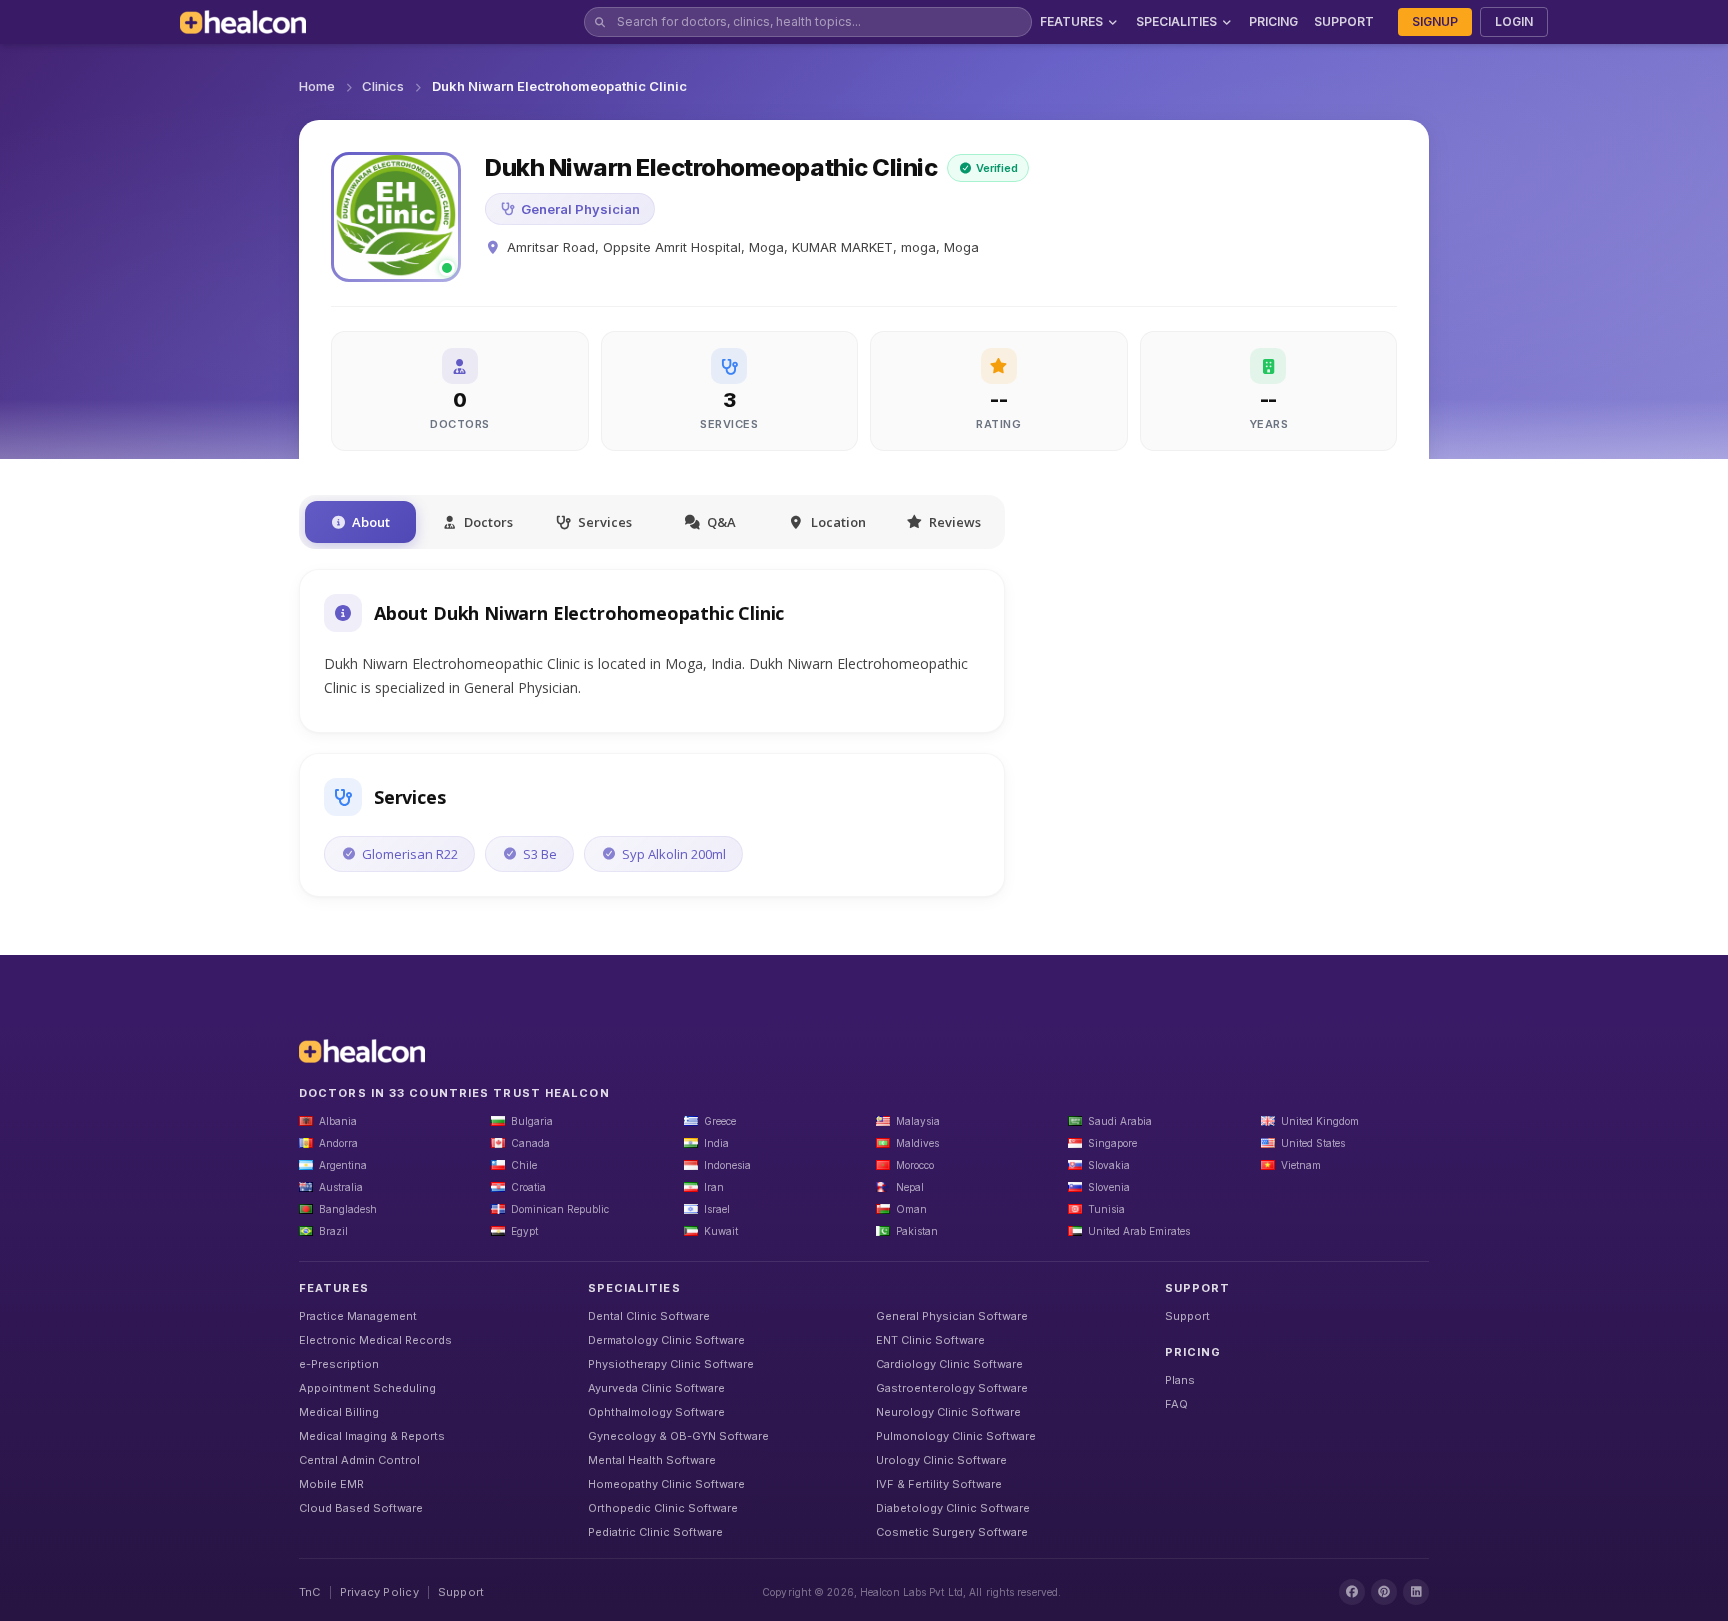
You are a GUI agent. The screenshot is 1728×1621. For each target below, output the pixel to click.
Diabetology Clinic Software (953, 1508)
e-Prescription (339, 1364)
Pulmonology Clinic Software (956, 1436)
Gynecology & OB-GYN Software (678, 1436)
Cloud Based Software (361, 1508)
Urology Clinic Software (941, 1460)
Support (1187, 1316)
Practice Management (358, 1316)
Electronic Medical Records (375, 1340)
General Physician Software (952, 1316)
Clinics (383, 86)
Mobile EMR (331, 1484)
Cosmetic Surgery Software (952, 1532)
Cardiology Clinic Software (949, 1364)
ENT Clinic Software (930, 1340)
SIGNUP (1435, 21)
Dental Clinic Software (649, 1316)
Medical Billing (339, 1412)
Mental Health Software (652, 1460)
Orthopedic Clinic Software (663, 1508)
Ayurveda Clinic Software (656, 1388)
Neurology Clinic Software (948, 1412)
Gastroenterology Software (952, 1388)
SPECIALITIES (1176, 21)
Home (317, 86)
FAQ (1176, 1404)
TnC (310, 1592)
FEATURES (1071, 21)
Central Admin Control (359, 1460)
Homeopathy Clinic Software (666, 1484)
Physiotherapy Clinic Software (671, 1364)
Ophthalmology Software (656, 1412)
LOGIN (1514, 21)
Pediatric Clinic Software (655, 1532)
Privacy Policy (379, 1592)
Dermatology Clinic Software (666, 1340)
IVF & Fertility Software (939, 1484)
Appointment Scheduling (367, 1388)
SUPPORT (1344, 21)
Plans (1180, 1380)
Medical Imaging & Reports (372, 1436)
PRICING (1273, 21)
